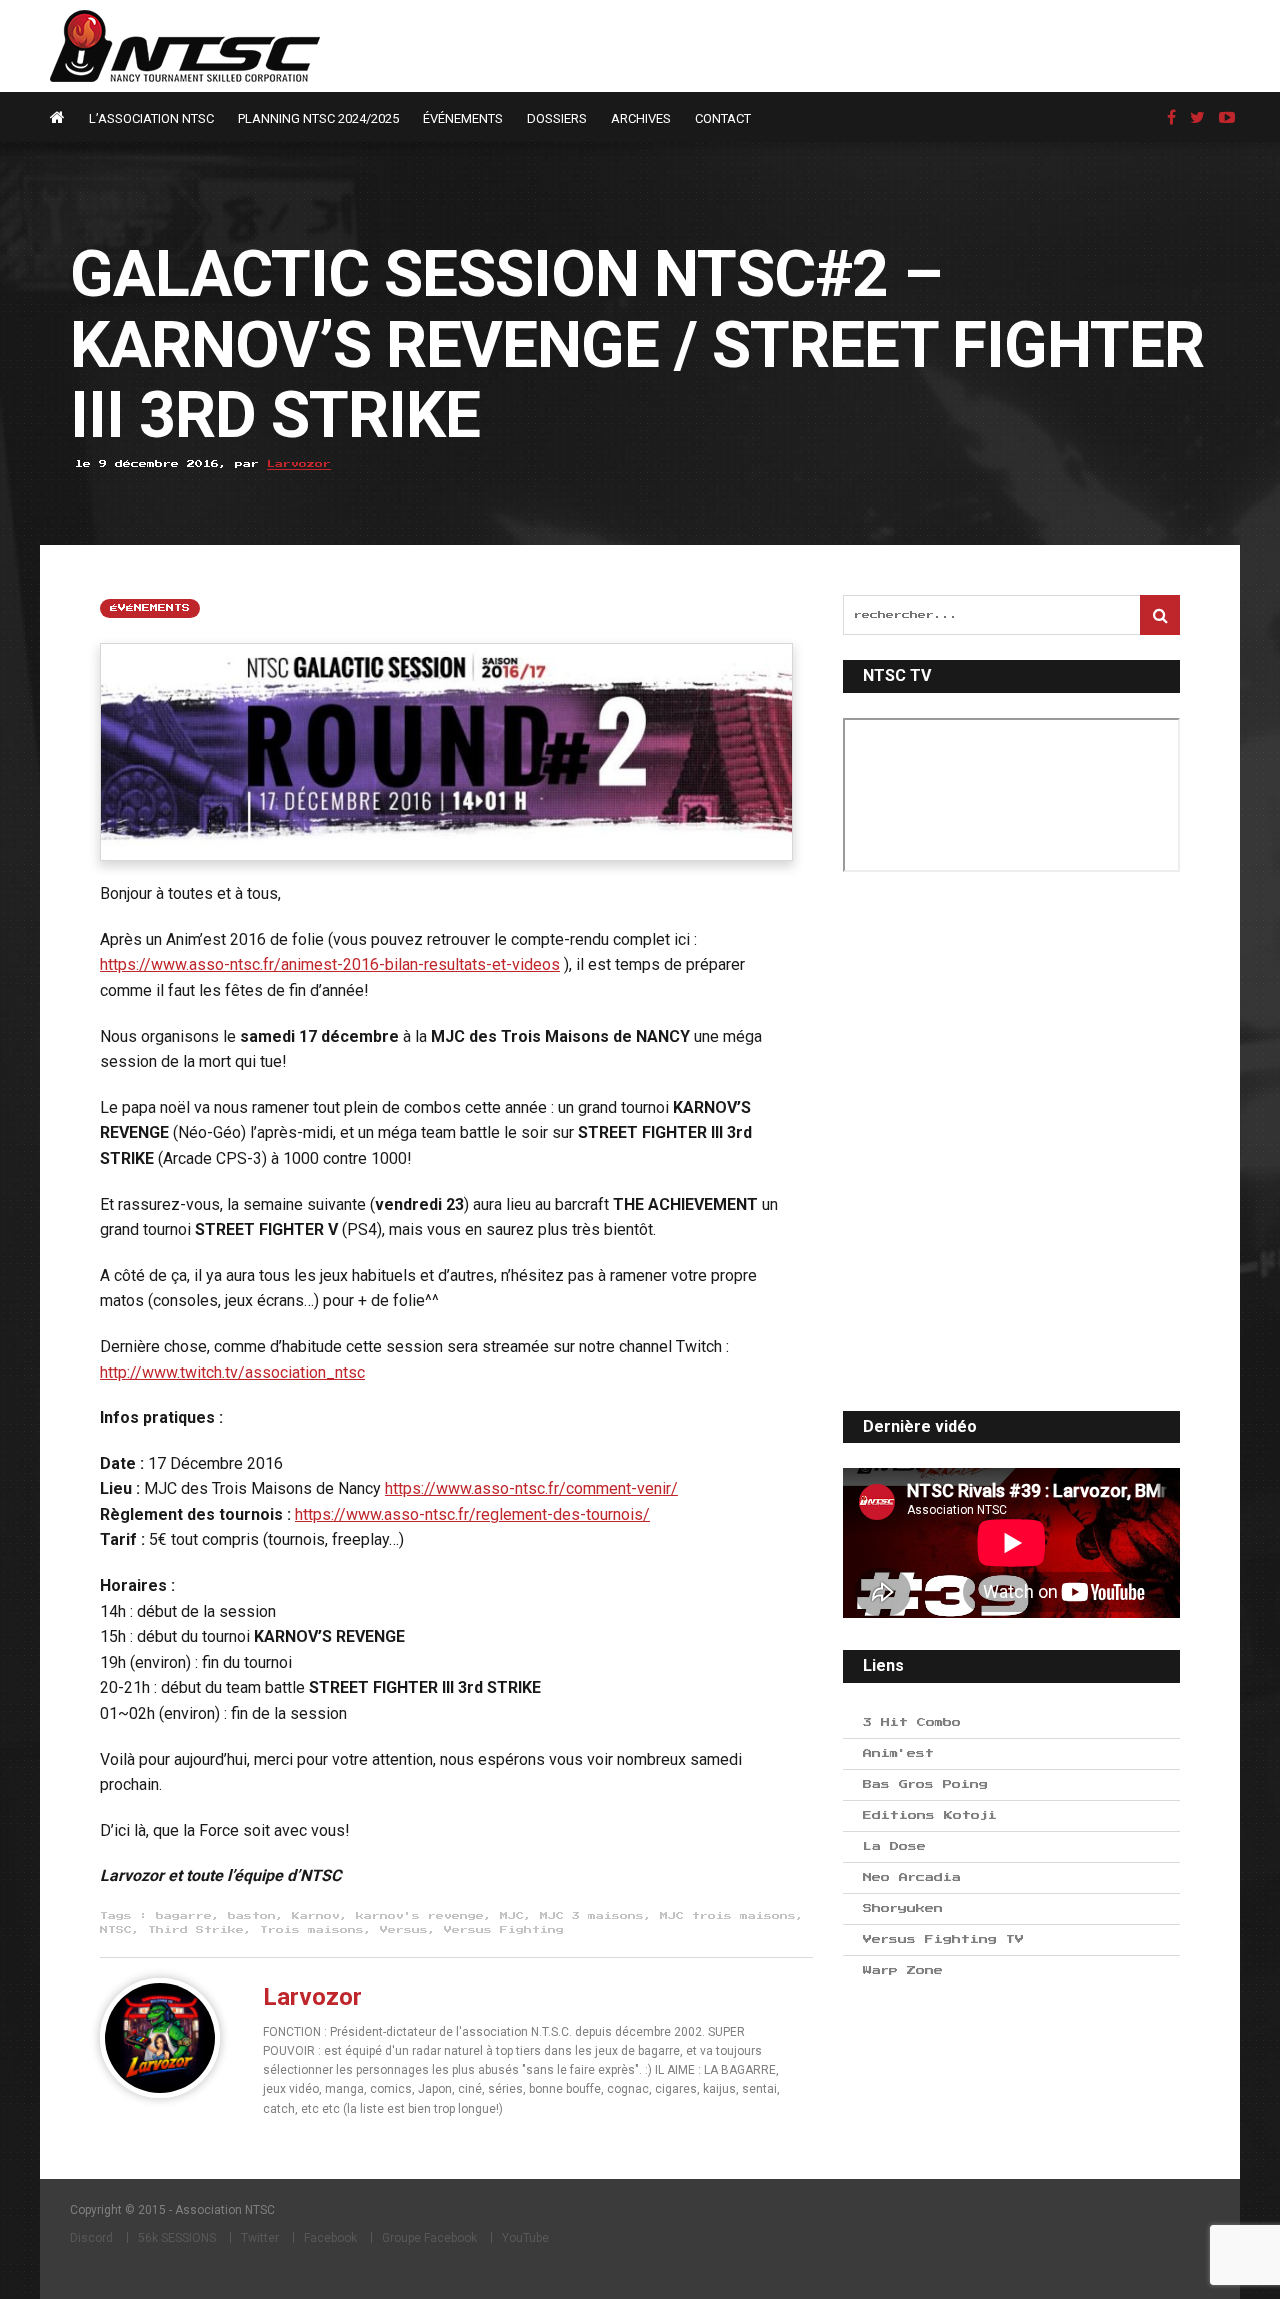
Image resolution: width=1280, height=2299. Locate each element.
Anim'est (898, 1753)
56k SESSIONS (177, 2238)
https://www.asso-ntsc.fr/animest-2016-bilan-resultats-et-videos (330, 964)
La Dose (894, 1846)
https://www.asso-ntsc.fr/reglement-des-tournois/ (472, 1514)
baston (252, 1916)
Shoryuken (903, 1908)
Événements (463, 118)
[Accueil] (62, 117)
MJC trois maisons (728, 1916)
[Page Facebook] (1171, 117)
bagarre (184, 1916)
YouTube (525, 2238)
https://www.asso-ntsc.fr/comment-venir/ (531, 1488)
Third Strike (196, 1930)
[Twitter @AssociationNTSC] (1197, 117)
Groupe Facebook (429, 2238)
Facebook (330, 2238)
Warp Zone (903, 1970)
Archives (641, 118)
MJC (512, 1916)
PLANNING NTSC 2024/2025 (318, 118)
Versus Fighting (504, 1930)
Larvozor (299, 464)
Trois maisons (312, 1930)
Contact (723, 118)
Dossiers (557, 118)
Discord (91, 2238)
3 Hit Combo (912, 1722)
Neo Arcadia (912, 1877)
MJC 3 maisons (592, 1916)
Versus (404, 1930)
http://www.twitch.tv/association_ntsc (232, 1372)
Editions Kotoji (930, 1815)
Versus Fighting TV (943, 1939)
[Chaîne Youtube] (1227, 117)
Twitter (260, 2238)
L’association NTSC (151, 118)
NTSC (116, 1930)
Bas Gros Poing (925, 1784)
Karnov (316, 1916)
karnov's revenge (420, 1916)
